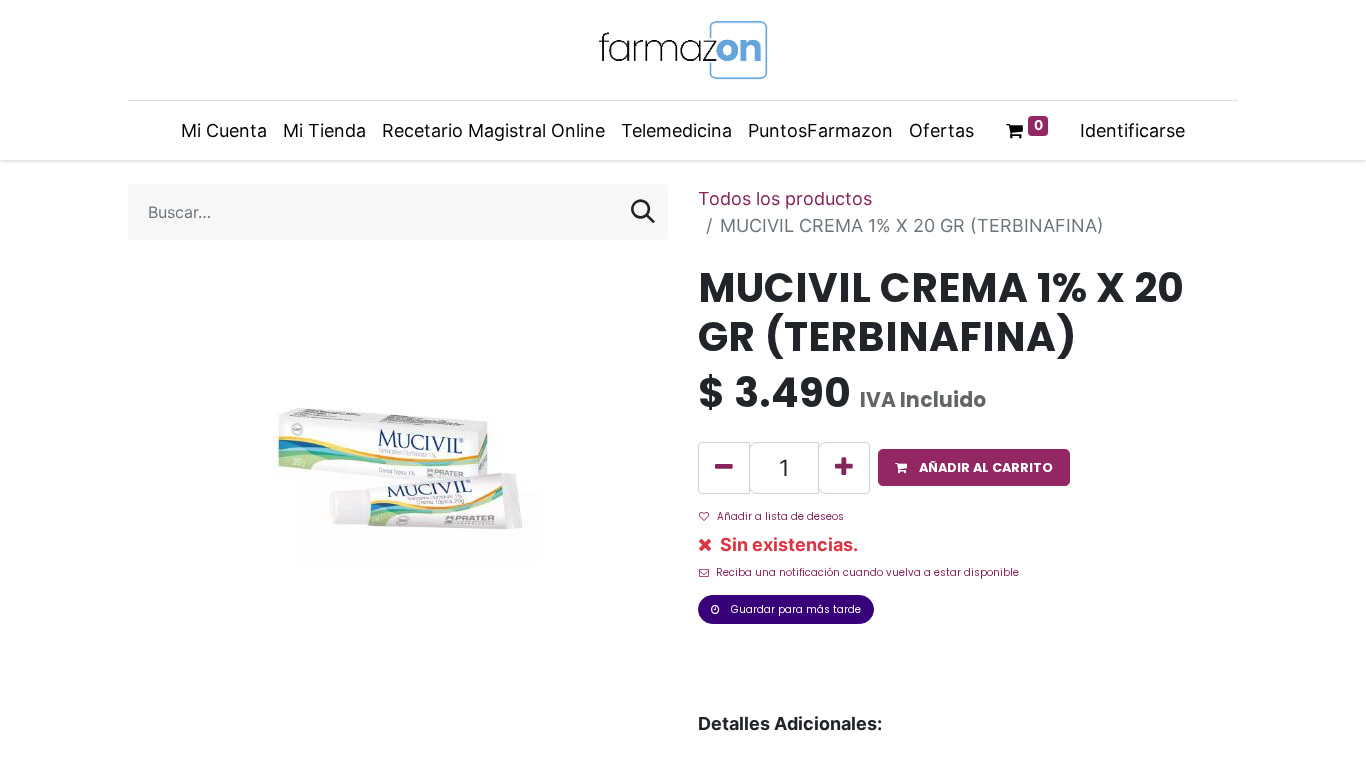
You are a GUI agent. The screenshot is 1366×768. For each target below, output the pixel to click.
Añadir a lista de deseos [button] (780, 516)
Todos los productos (785, 198)
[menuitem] (224, 130)
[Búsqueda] (643, 212)
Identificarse (1132, 130)
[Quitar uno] (724, 468)
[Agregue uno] (844, 468)
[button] (974, 467)
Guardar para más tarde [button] (794, 609)
